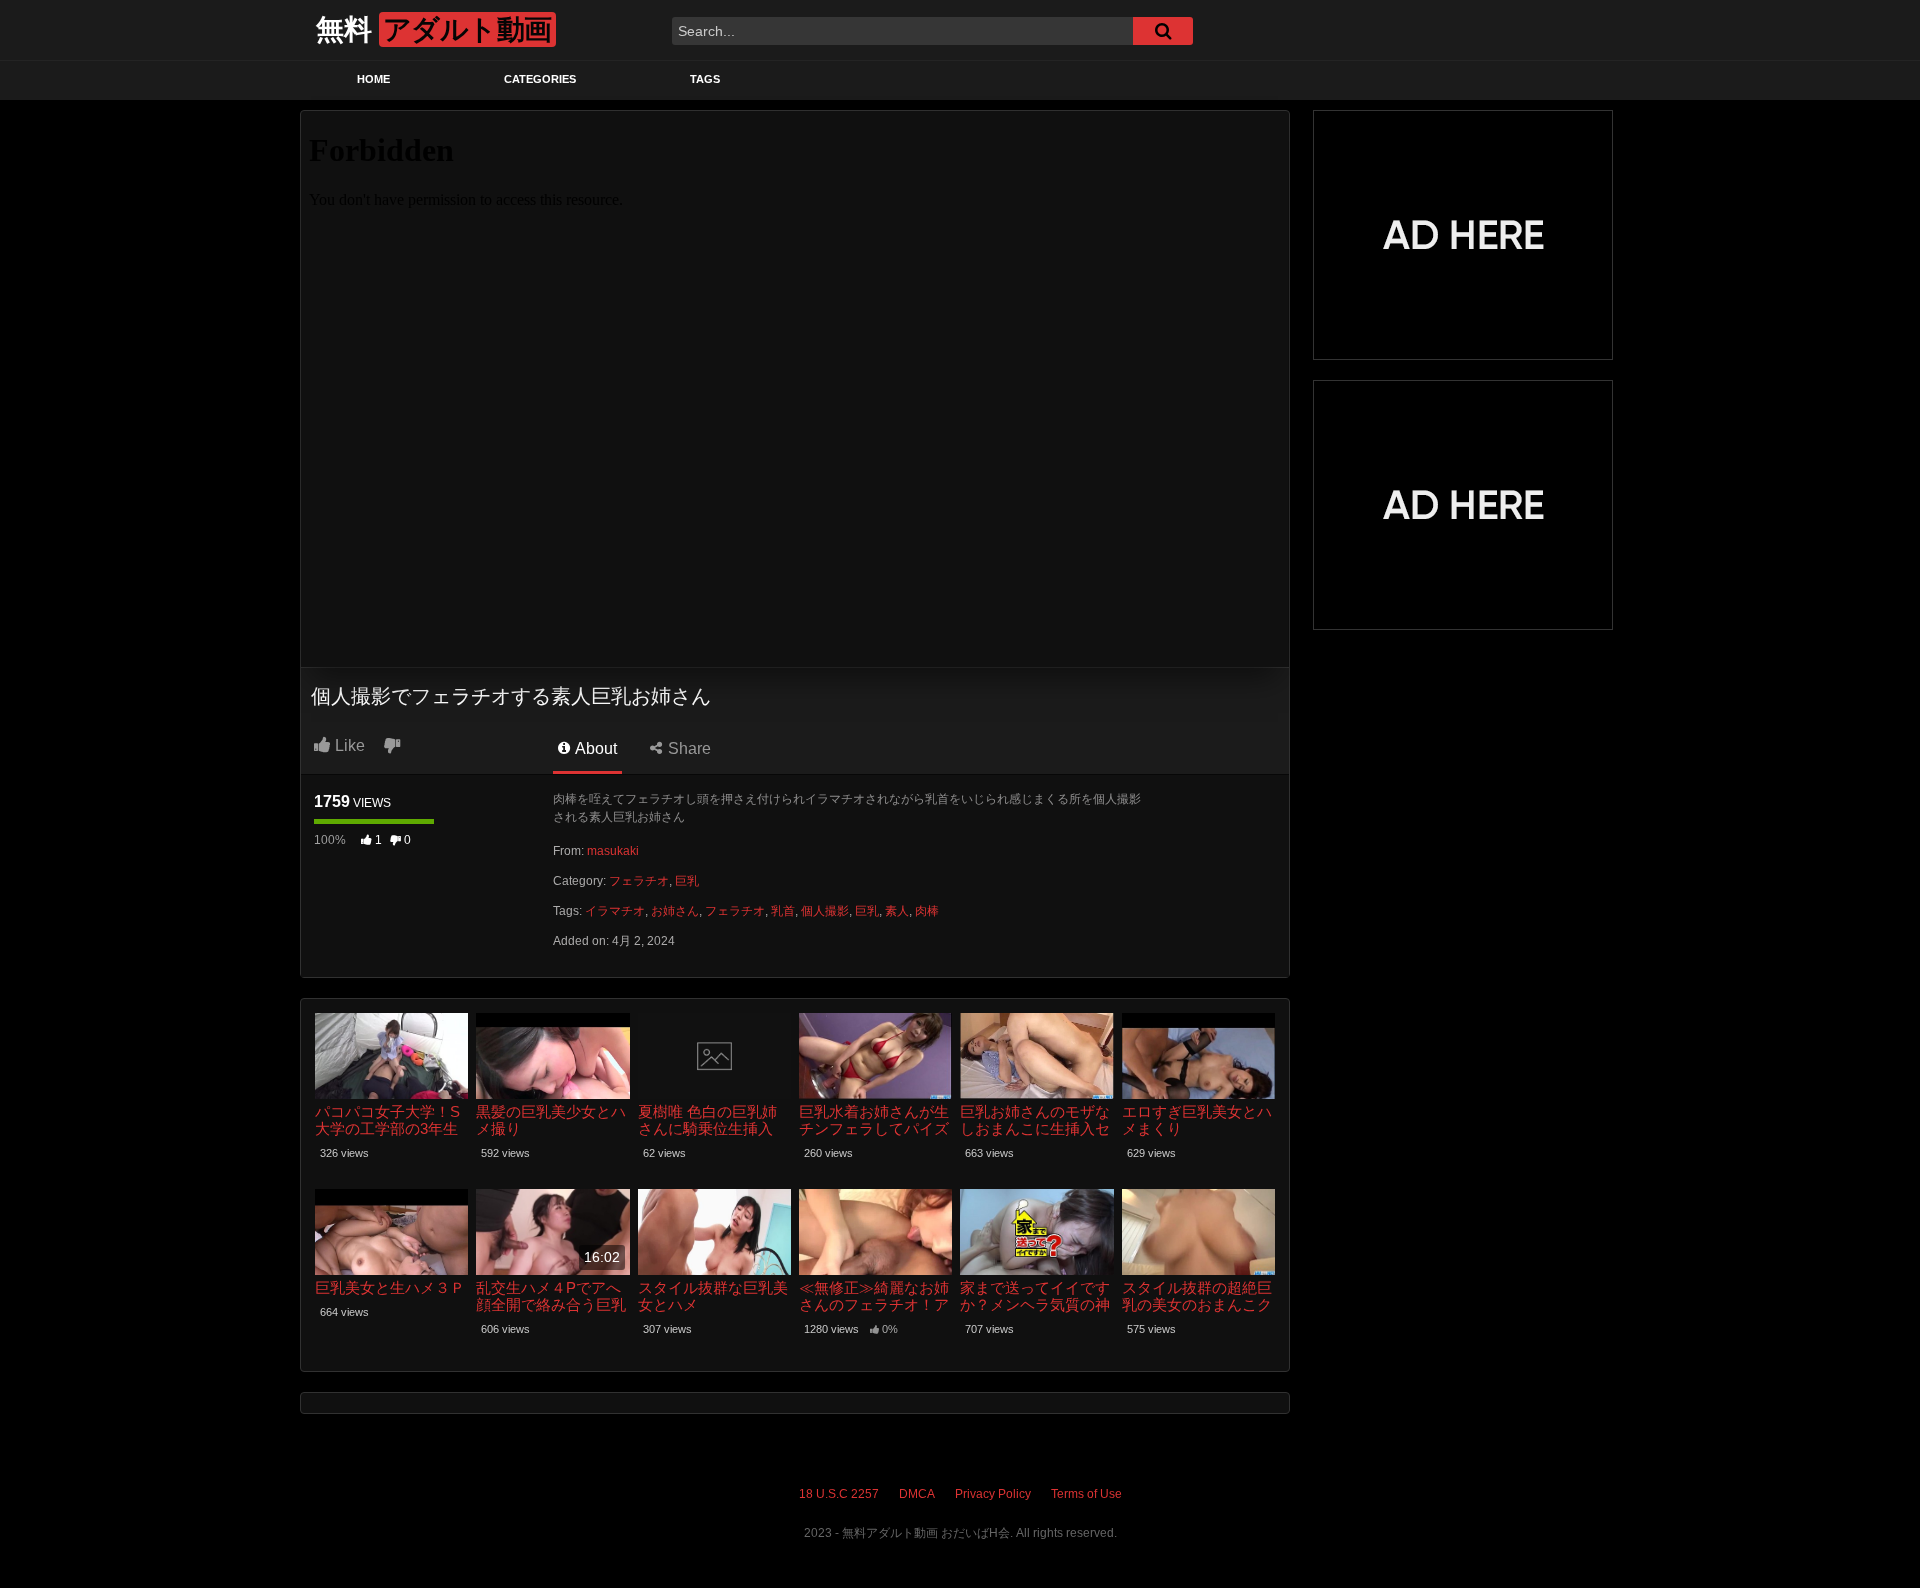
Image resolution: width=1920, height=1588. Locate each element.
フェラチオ (639, 881)
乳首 (783, 911)
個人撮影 (825, 911)
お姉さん (675, 911)
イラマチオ (615, 911)
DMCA (917, 1494)
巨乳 (687, 881)
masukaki (613, 851)
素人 (897, 911)
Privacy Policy (993, 1494)
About (594, 748)
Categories (540, 79)
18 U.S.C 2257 (839, 1494)
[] (1163, 31)
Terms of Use (1086, 1494)
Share (687, 748)
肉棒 (927, 911)
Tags (705, 79)
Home (373, 79)
